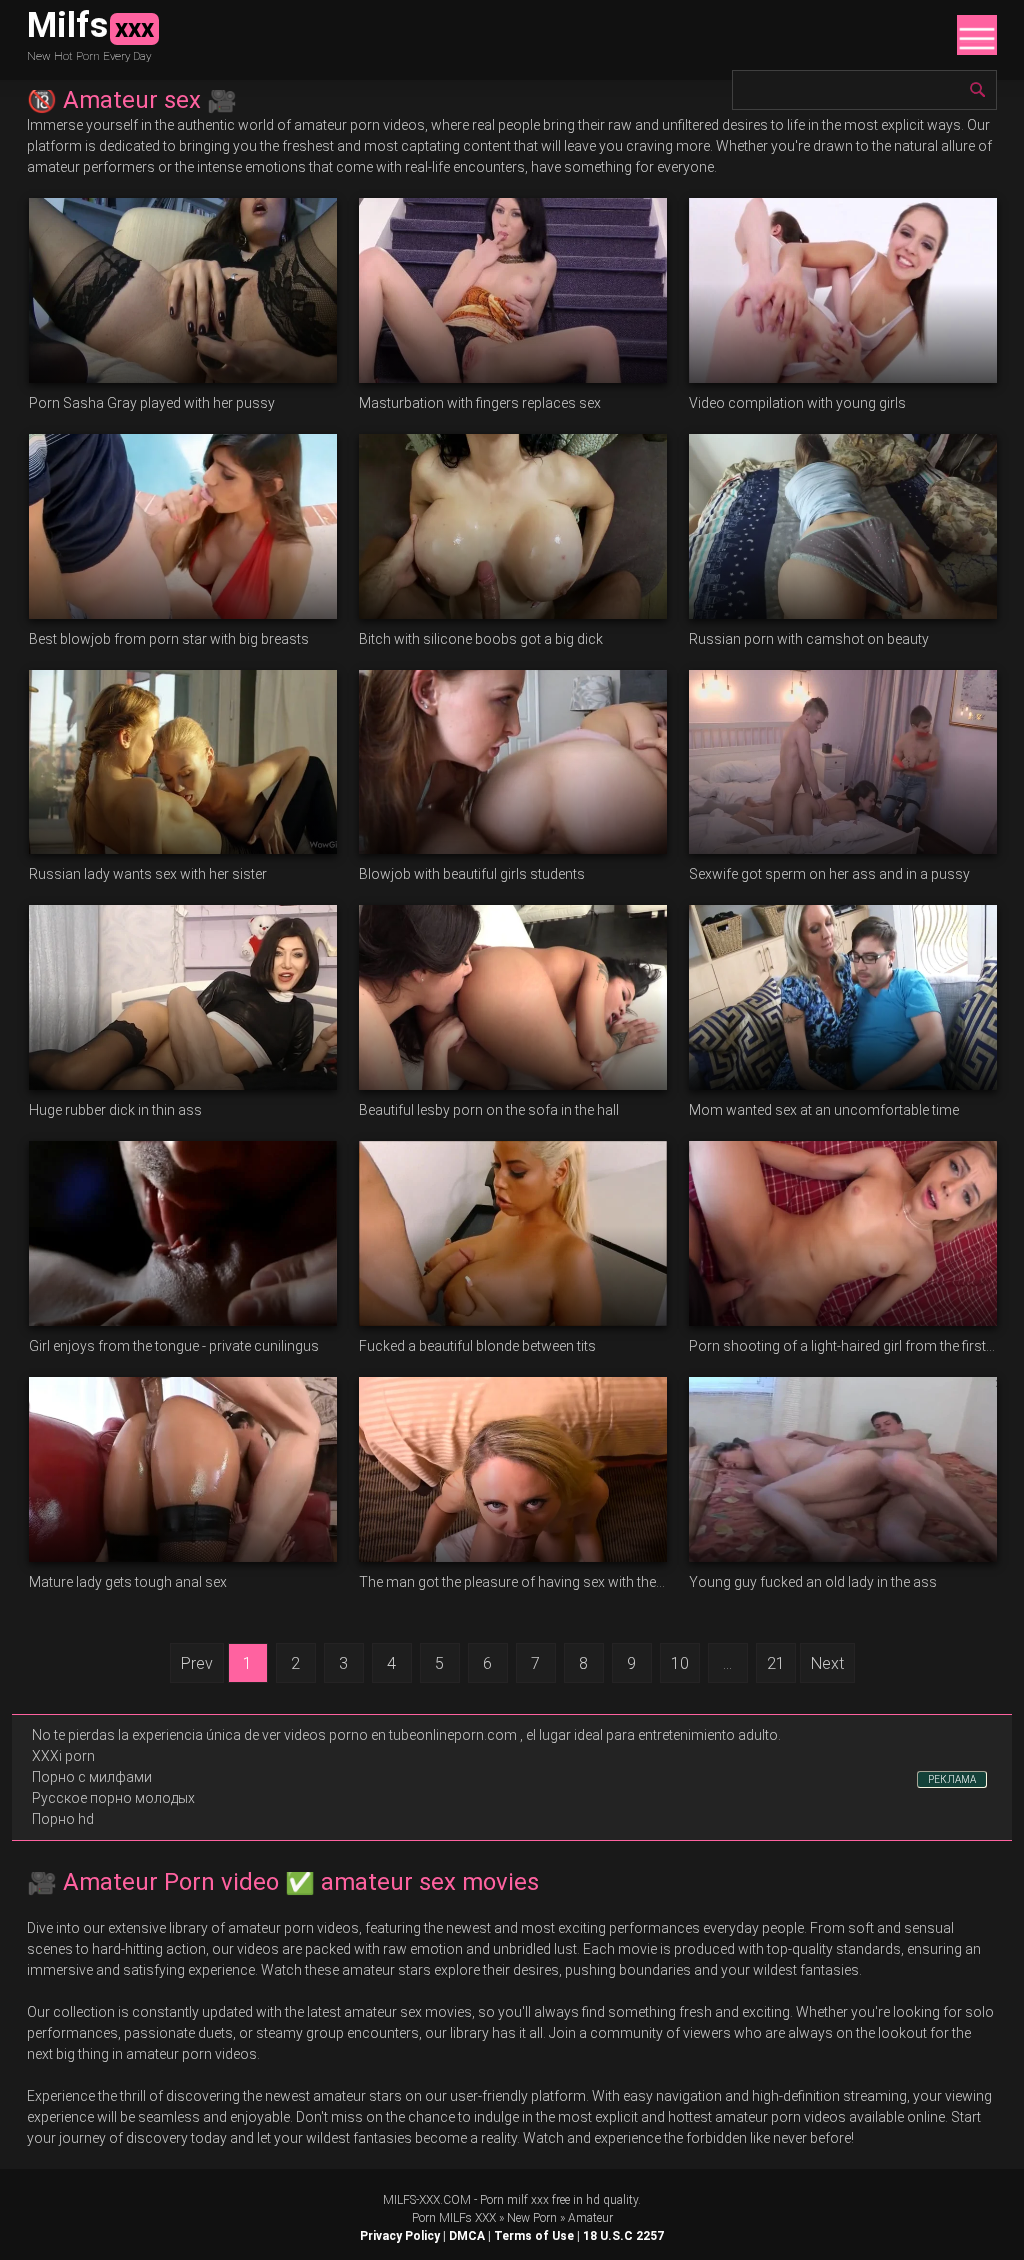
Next (827, 1663)
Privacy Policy (400, 2236)
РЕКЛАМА (952, 1779)
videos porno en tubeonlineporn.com (400, 1735)
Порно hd (63, 1819)
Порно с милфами (92, 1777)
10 (680, 1663)
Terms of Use (534, 2236)
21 (776, 1663)
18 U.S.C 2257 (623, 2236)
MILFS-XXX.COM (427, 2200)
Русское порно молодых (113, 1798)
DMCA (467, 2236)
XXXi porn (63, 1756)
